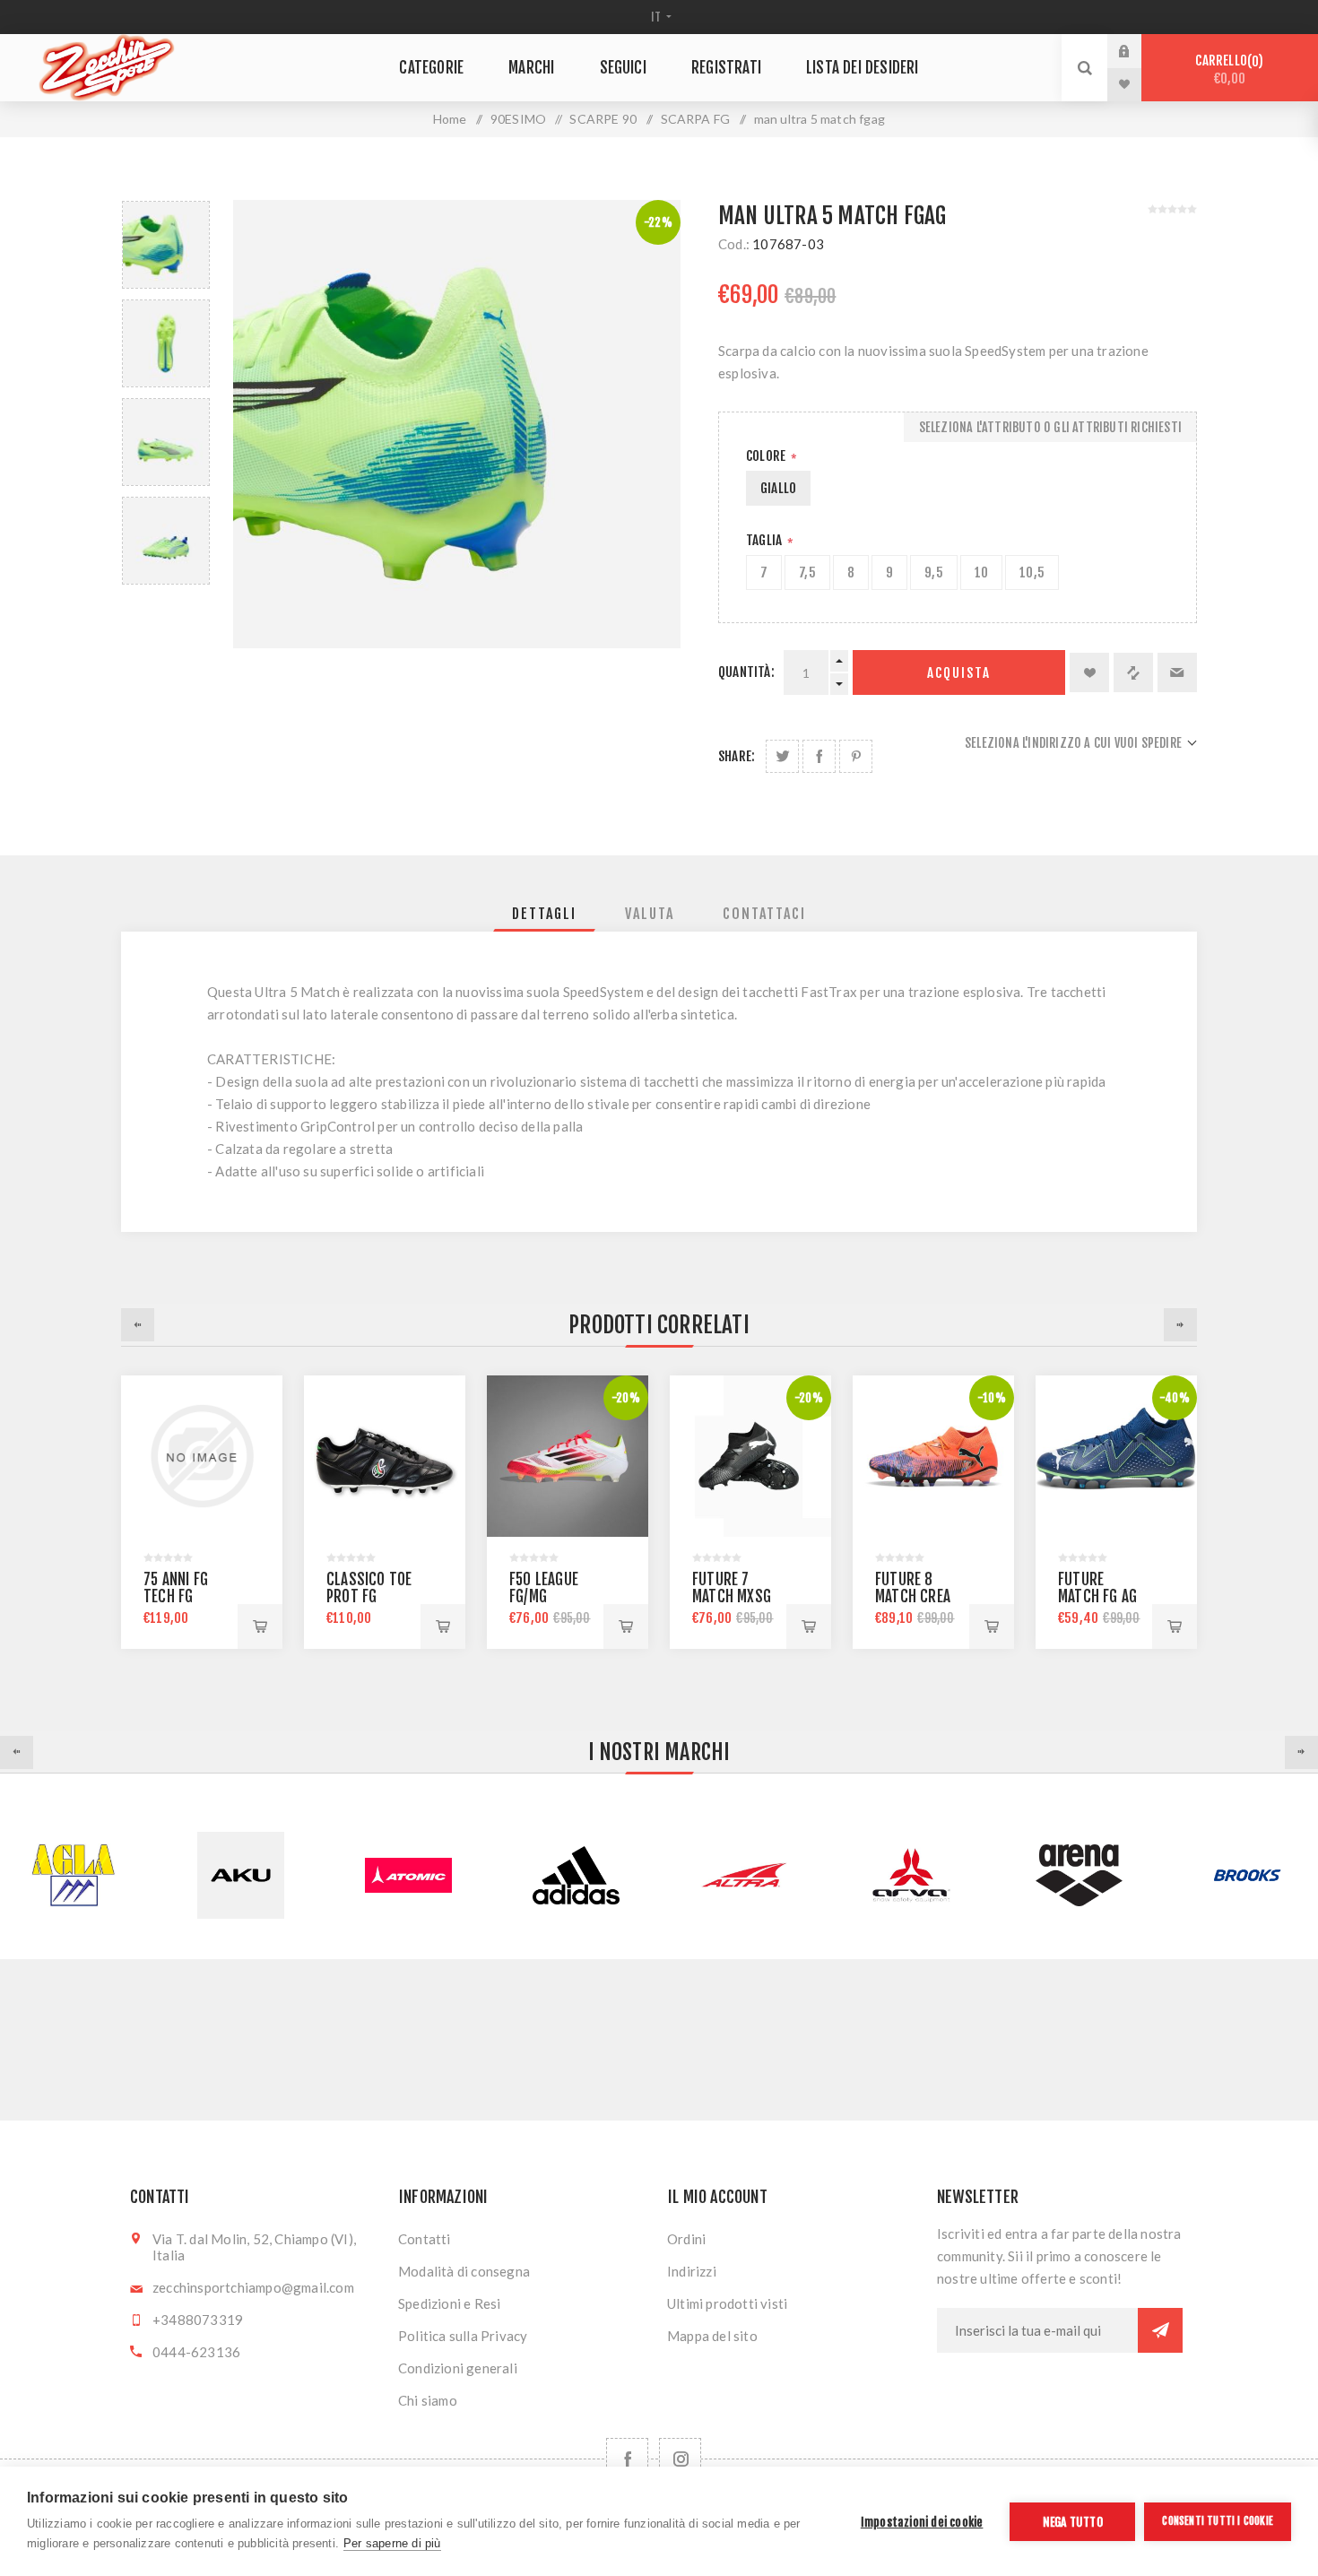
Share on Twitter (782, 756)
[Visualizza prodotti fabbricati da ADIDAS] (408, 1875)
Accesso (1138, 51)
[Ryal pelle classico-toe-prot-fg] (385, 1456)
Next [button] (1180, 1325)
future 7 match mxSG (732, 1588)
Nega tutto (1073, 2522)
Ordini (686, 2239)
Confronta (1133, 672)
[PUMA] (933, 1456)
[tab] (544, 914)
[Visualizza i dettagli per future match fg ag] (1116, 1456)
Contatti (425, 2239)
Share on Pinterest (856, 756)
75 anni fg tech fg (176, 1588)
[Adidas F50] (568, 1456)
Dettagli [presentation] (544, 914)
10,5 (1032, 572)
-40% (1175, 1398)
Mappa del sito (712, 2336)
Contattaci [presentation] (764, 914)
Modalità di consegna (464, 2271)
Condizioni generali (458, 2368)
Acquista (959, 673)
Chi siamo (428, 2400)
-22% (658, 222)
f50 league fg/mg (544, 1588)
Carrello (1227, 69)
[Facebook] (627, 2459)
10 (981, 572)
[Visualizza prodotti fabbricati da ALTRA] (576, 1875)
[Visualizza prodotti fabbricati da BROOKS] (1079, 1875)
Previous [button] (138, 1325)
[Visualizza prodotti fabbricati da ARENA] (911, 1875)
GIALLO (778, 488)
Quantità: (746, 672)
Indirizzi (692, 2271)
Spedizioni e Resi (449, 2303)
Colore (767, 456)
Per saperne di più (392, 2543)
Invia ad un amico (1177, 672)
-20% (626, 1398)
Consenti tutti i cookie (1218, 2521)
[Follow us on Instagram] (680, 2459)
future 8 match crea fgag (913, 1596)
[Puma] (750, 1456)
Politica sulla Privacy (463, 2336)
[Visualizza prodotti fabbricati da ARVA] (744, 1875)
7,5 (807, 572)
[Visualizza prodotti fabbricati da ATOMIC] (241, 1875)
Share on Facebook (819, 756)
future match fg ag (1097, 1588)
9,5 (934, 572)
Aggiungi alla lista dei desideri (1089, 672)
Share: (737, 756)
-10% (992, 1398)
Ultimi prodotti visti (727, 2303)
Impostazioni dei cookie (922, 2522)
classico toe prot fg (369, 1588)
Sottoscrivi (1160, 2330)
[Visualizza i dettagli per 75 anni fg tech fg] (202, 1456)
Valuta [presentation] (650, 914)
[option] (166, 245)
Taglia (765, 540)
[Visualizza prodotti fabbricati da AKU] (73, 1875)
